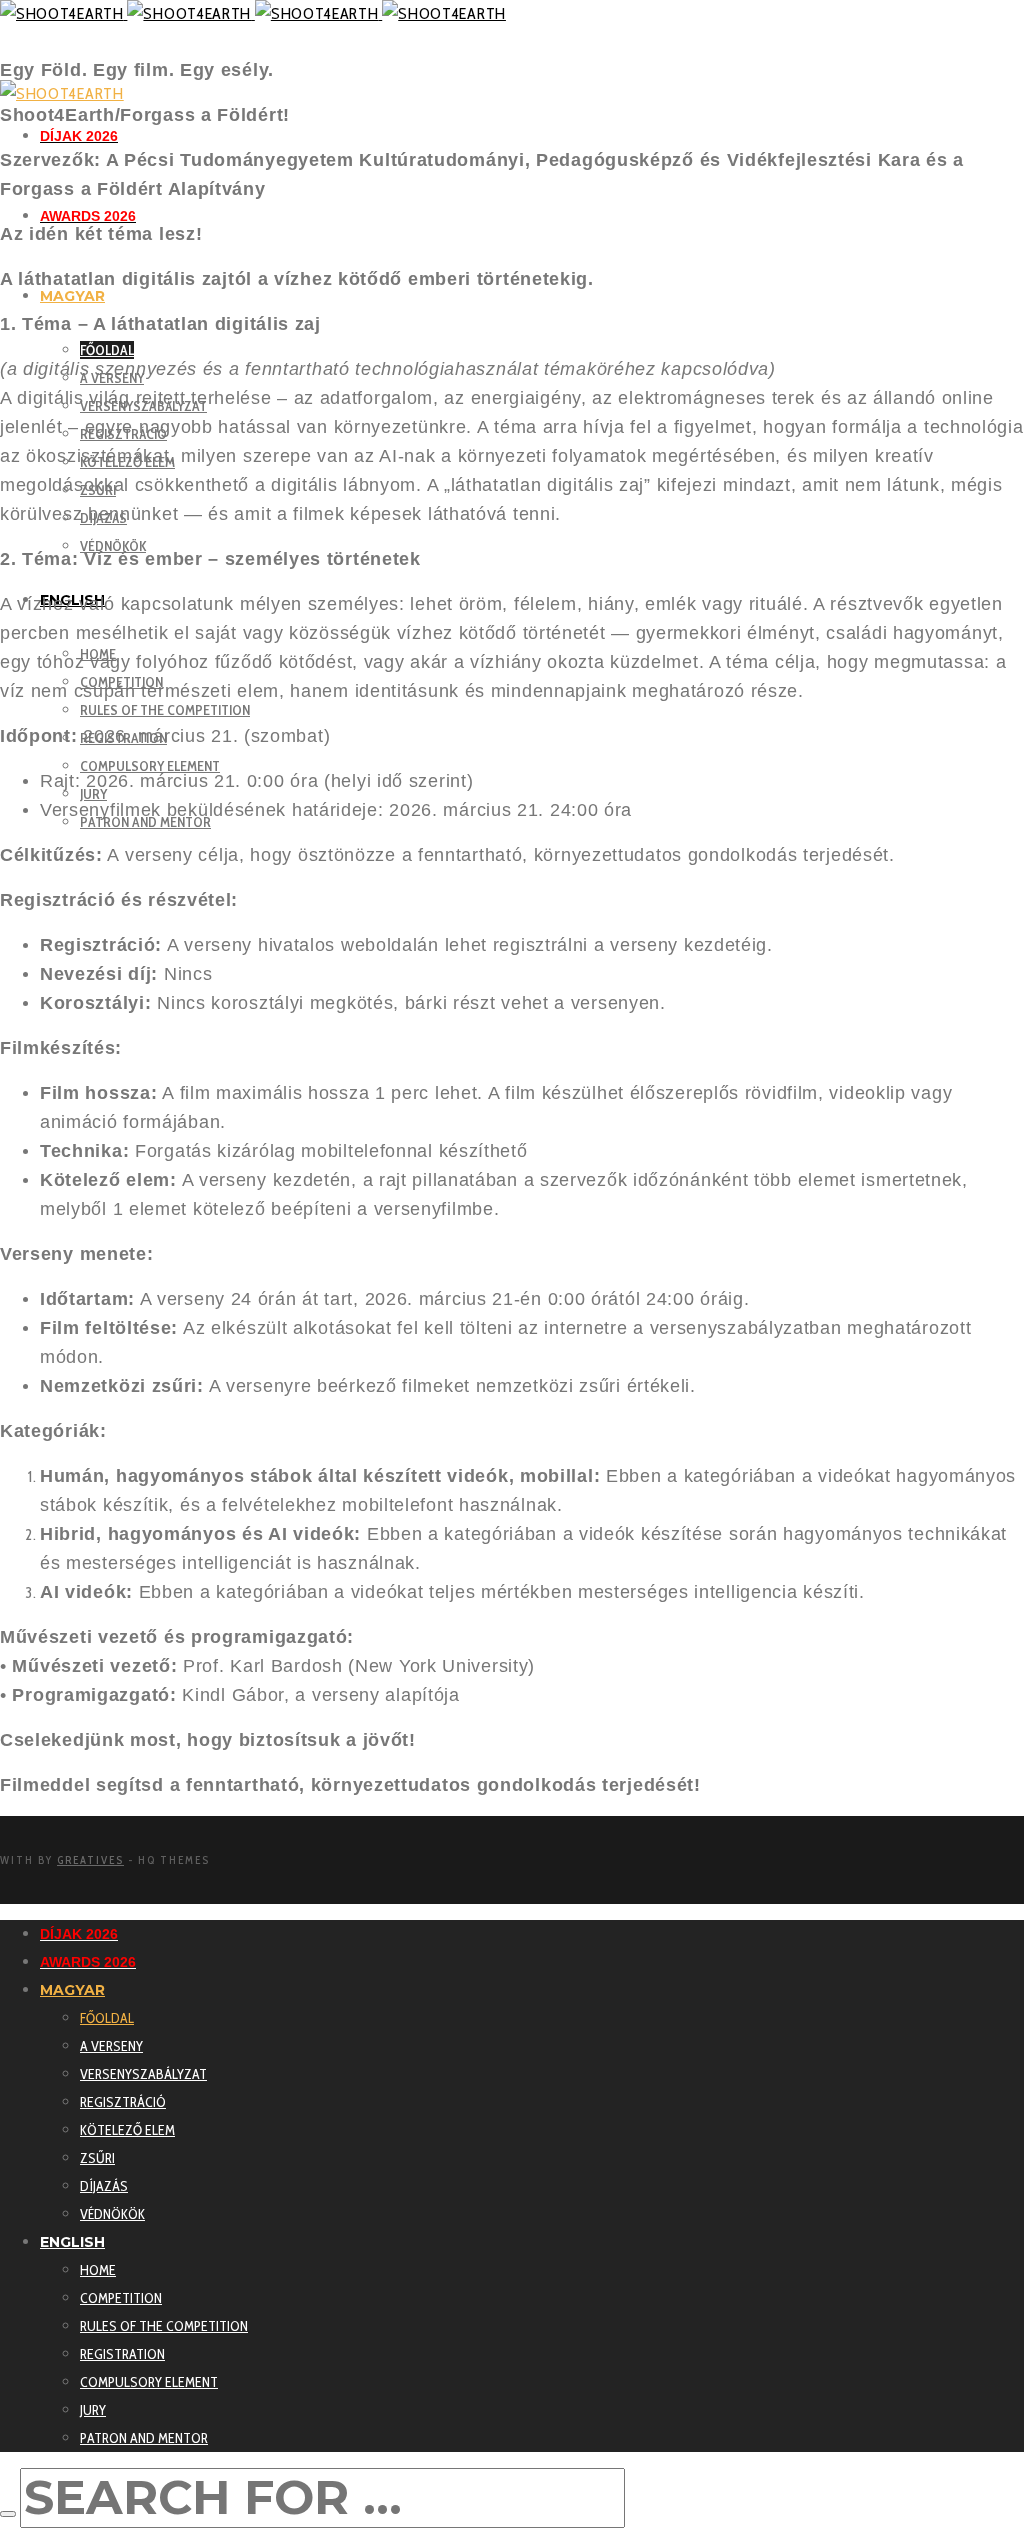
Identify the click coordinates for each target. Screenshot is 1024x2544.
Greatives (90, 1860)
